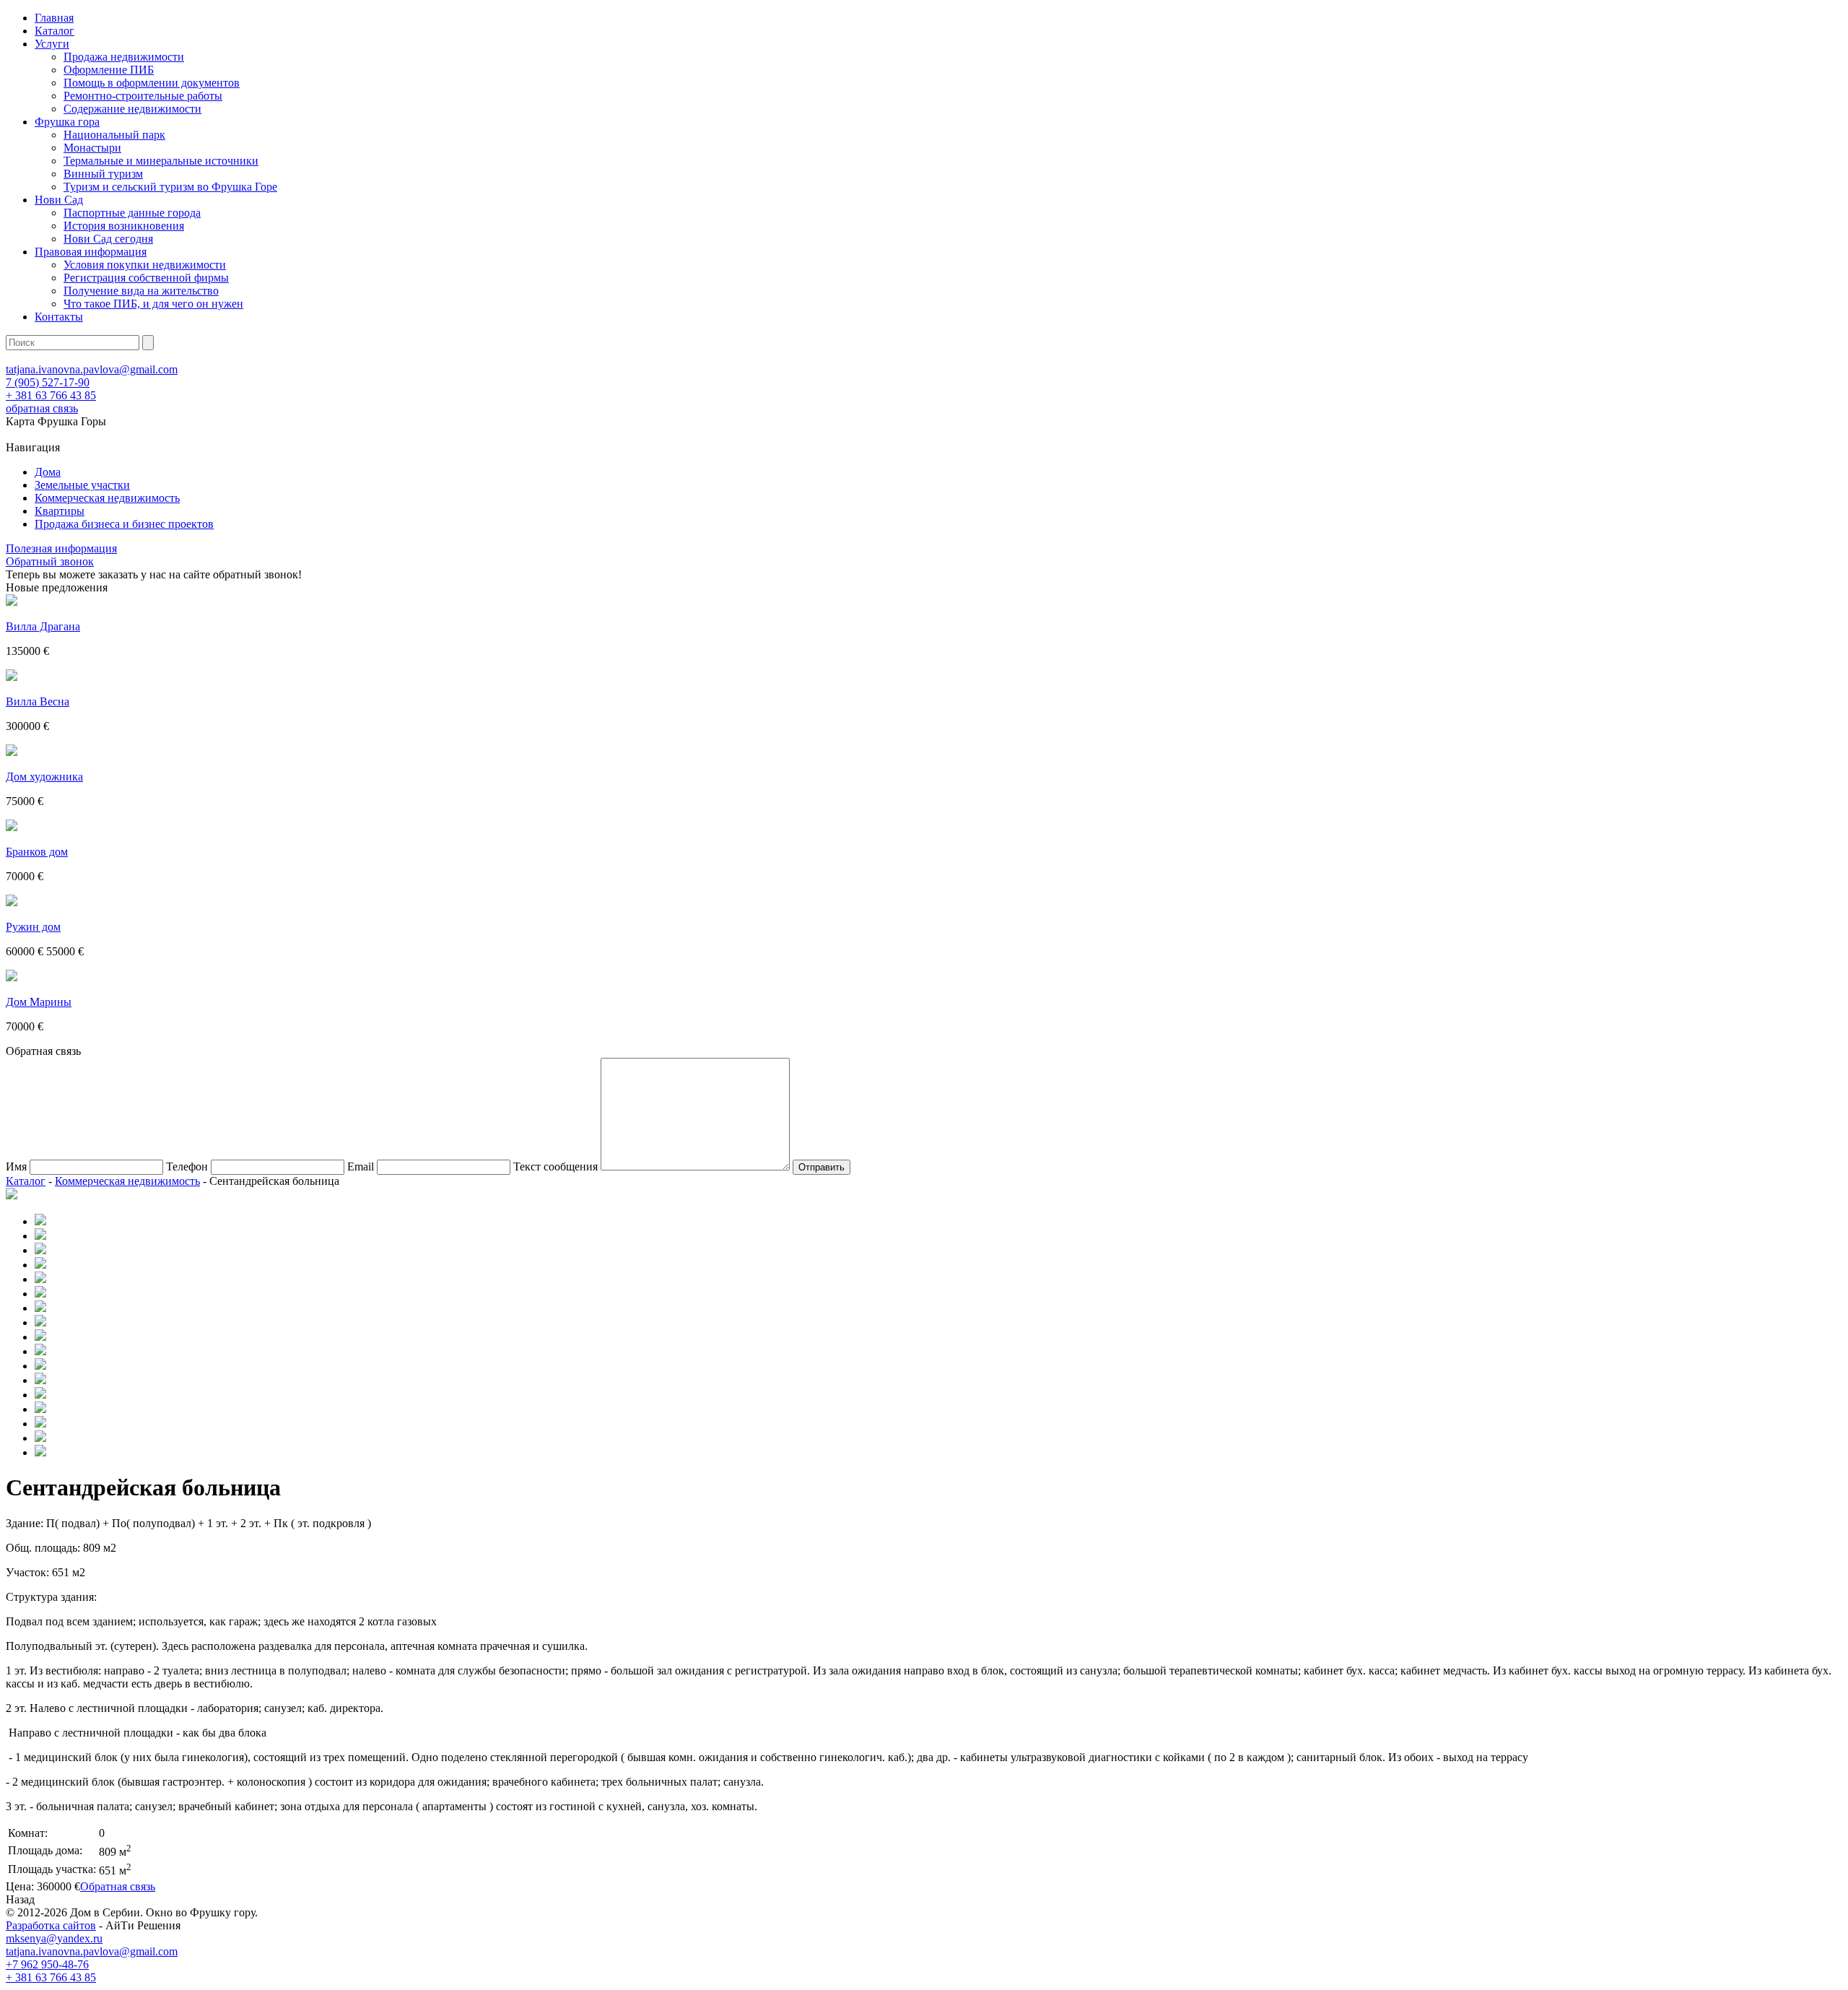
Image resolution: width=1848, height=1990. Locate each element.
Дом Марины (39, 1002)
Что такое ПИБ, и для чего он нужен (153, 304)
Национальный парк (114, 135)
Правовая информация (91, 252)
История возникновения (124, 226)
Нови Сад (59, 200)
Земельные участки (82, 485)
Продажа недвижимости (124, 57)
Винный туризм (103, 174)
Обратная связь (118, 1886)
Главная (54, 18)
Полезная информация (61, 548)
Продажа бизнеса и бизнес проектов (124, 524)
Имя (16, 1166)
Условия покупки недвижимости (145, 265)
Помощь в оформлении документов (152, 83)
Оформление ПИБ (109, 70)
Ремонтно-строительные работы (143, 96)
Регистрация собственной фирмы (146, 278)
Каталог (55, 31)
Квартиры (60, 511)
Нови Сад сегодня (108, 239)
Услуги (52, 44)
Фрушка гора (67, 122)
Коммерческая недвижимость (107, 498)
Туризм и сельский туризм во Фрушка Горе (170, 187)
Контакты (59, 317)
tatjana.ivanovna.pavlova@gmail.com (92, 369)
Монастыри (92, 148)
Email (361, 1166)
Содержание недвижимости (132, 109)
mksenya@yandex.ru (54, 1938)
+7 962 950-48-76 (47, 1964)
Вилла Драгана (43, 626)
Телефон (187, 1166)
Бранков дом (37, 852)
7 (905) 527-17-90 (48, 382)
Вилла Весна (38, 701)
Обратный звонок (50, 561)
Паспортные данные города (132, 213)
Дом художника (44, 777)
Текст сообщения (555, 1166)
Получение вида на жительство (141, 291)
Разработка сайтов (51, 1925)
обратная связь (42, 408)
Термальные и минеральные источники (161, 161)
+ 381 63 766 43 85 (51, 395)
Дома (48, 472)
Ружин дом (33, 927)
